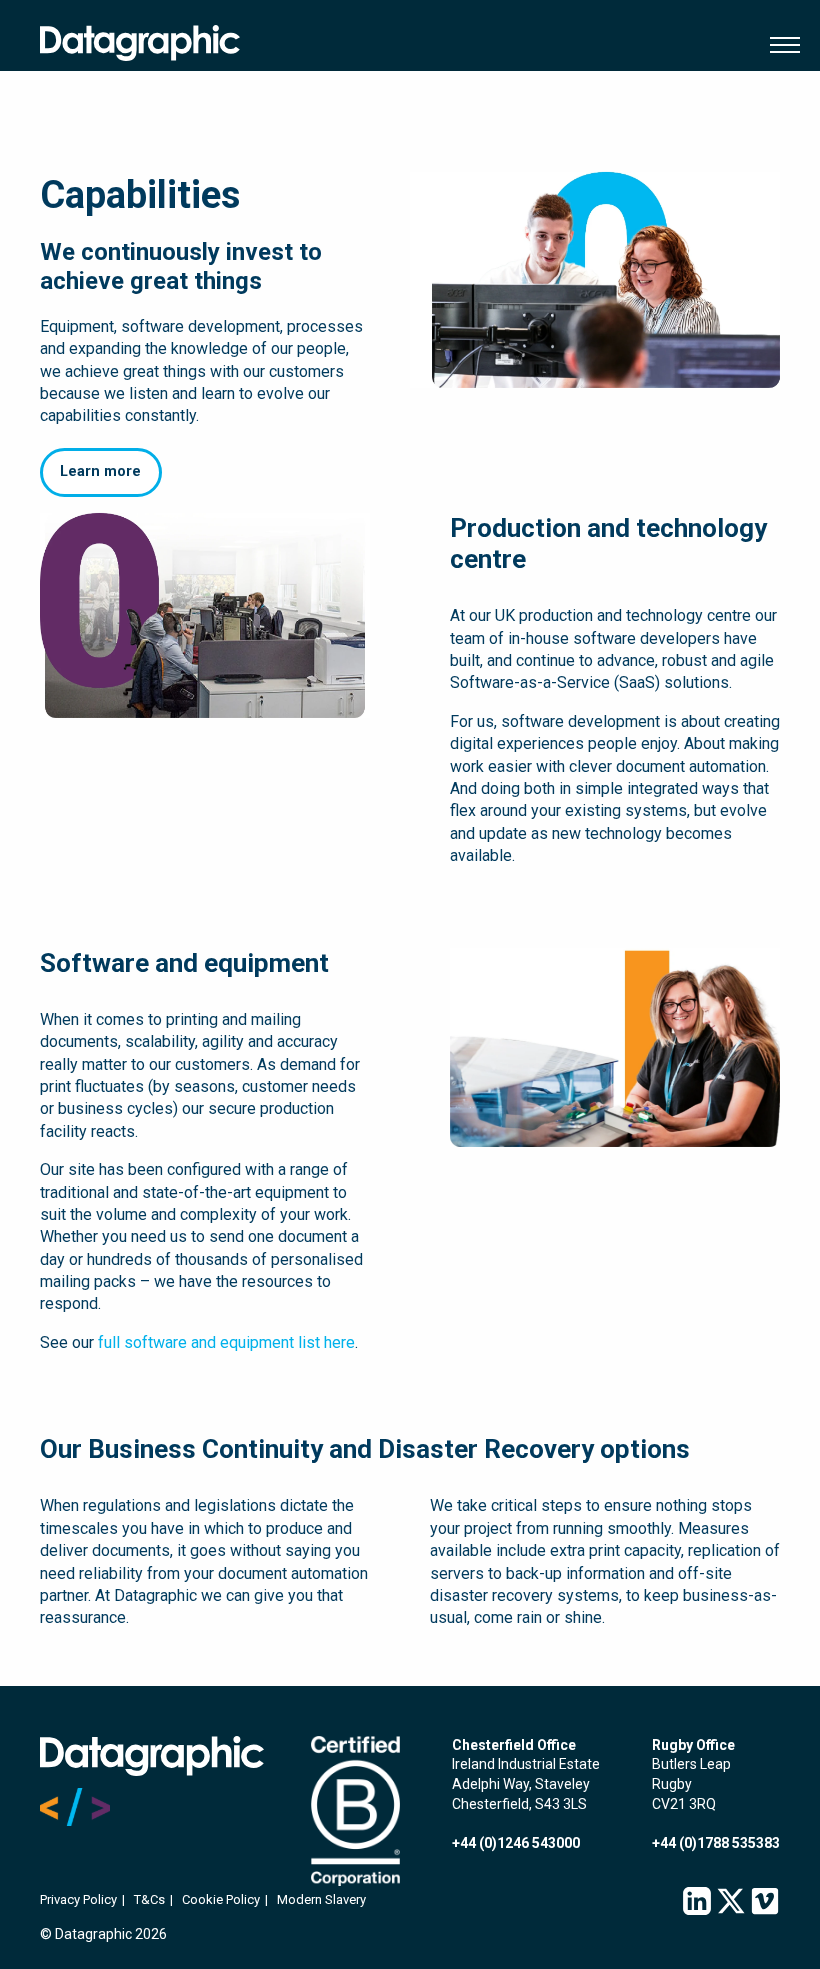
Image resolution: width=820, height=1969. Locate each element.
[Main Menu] (780, 45)
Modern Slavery (321, 1899)
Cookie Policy (221, 1899)
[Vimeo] (765, 1902)
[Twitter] (731, 1902)
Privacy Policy (78, 1899)
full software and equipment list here (226, 1342)
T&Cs (149, 1899)
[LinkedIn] (697, 1902)
